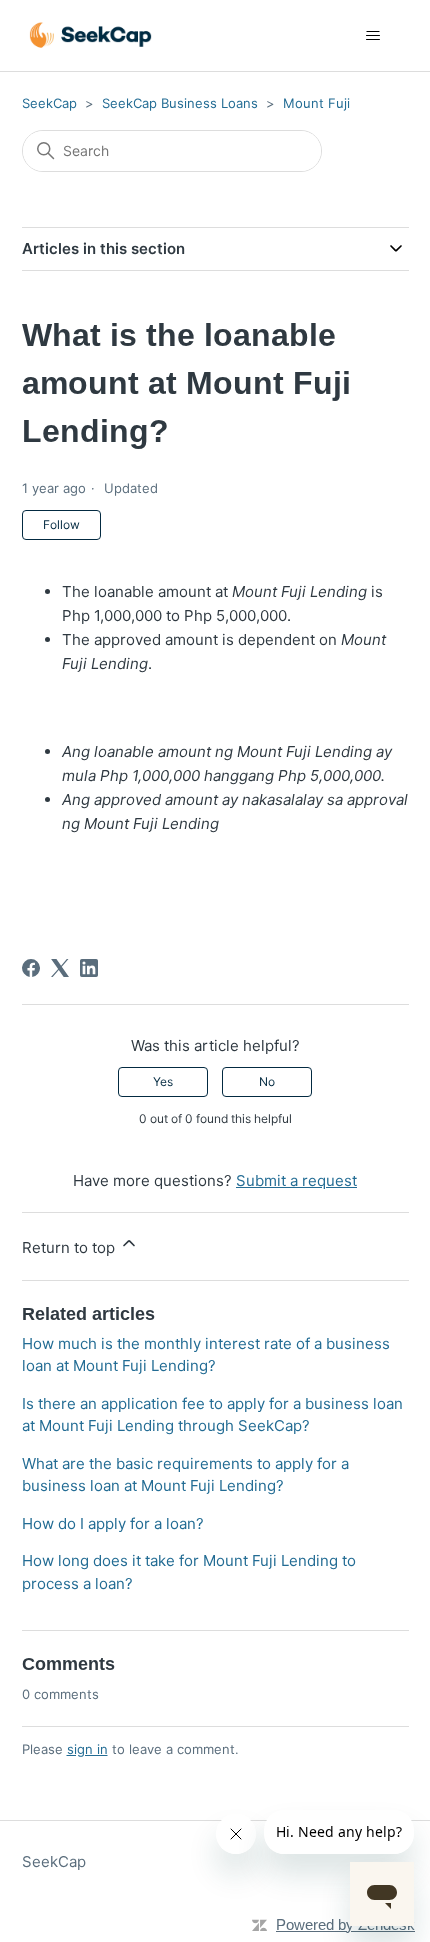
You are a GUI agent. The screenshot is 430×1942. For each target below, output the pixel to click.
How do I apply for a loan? (113, 1523)
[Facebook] (31, 968)
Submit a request (296, 1180)
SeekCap (49, 103)
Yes (163, 1081)
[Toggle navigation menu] (373, 36)
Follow (61, 524)
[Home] (91, 35)
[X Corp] (60, 968)
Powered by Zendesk (345, 1924)
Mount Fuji (316, 103)
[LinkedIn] (89, 968)
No (267, 1081)
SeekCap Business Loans (180, 103)
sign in (87, 1749)
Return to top (70, 1247)
